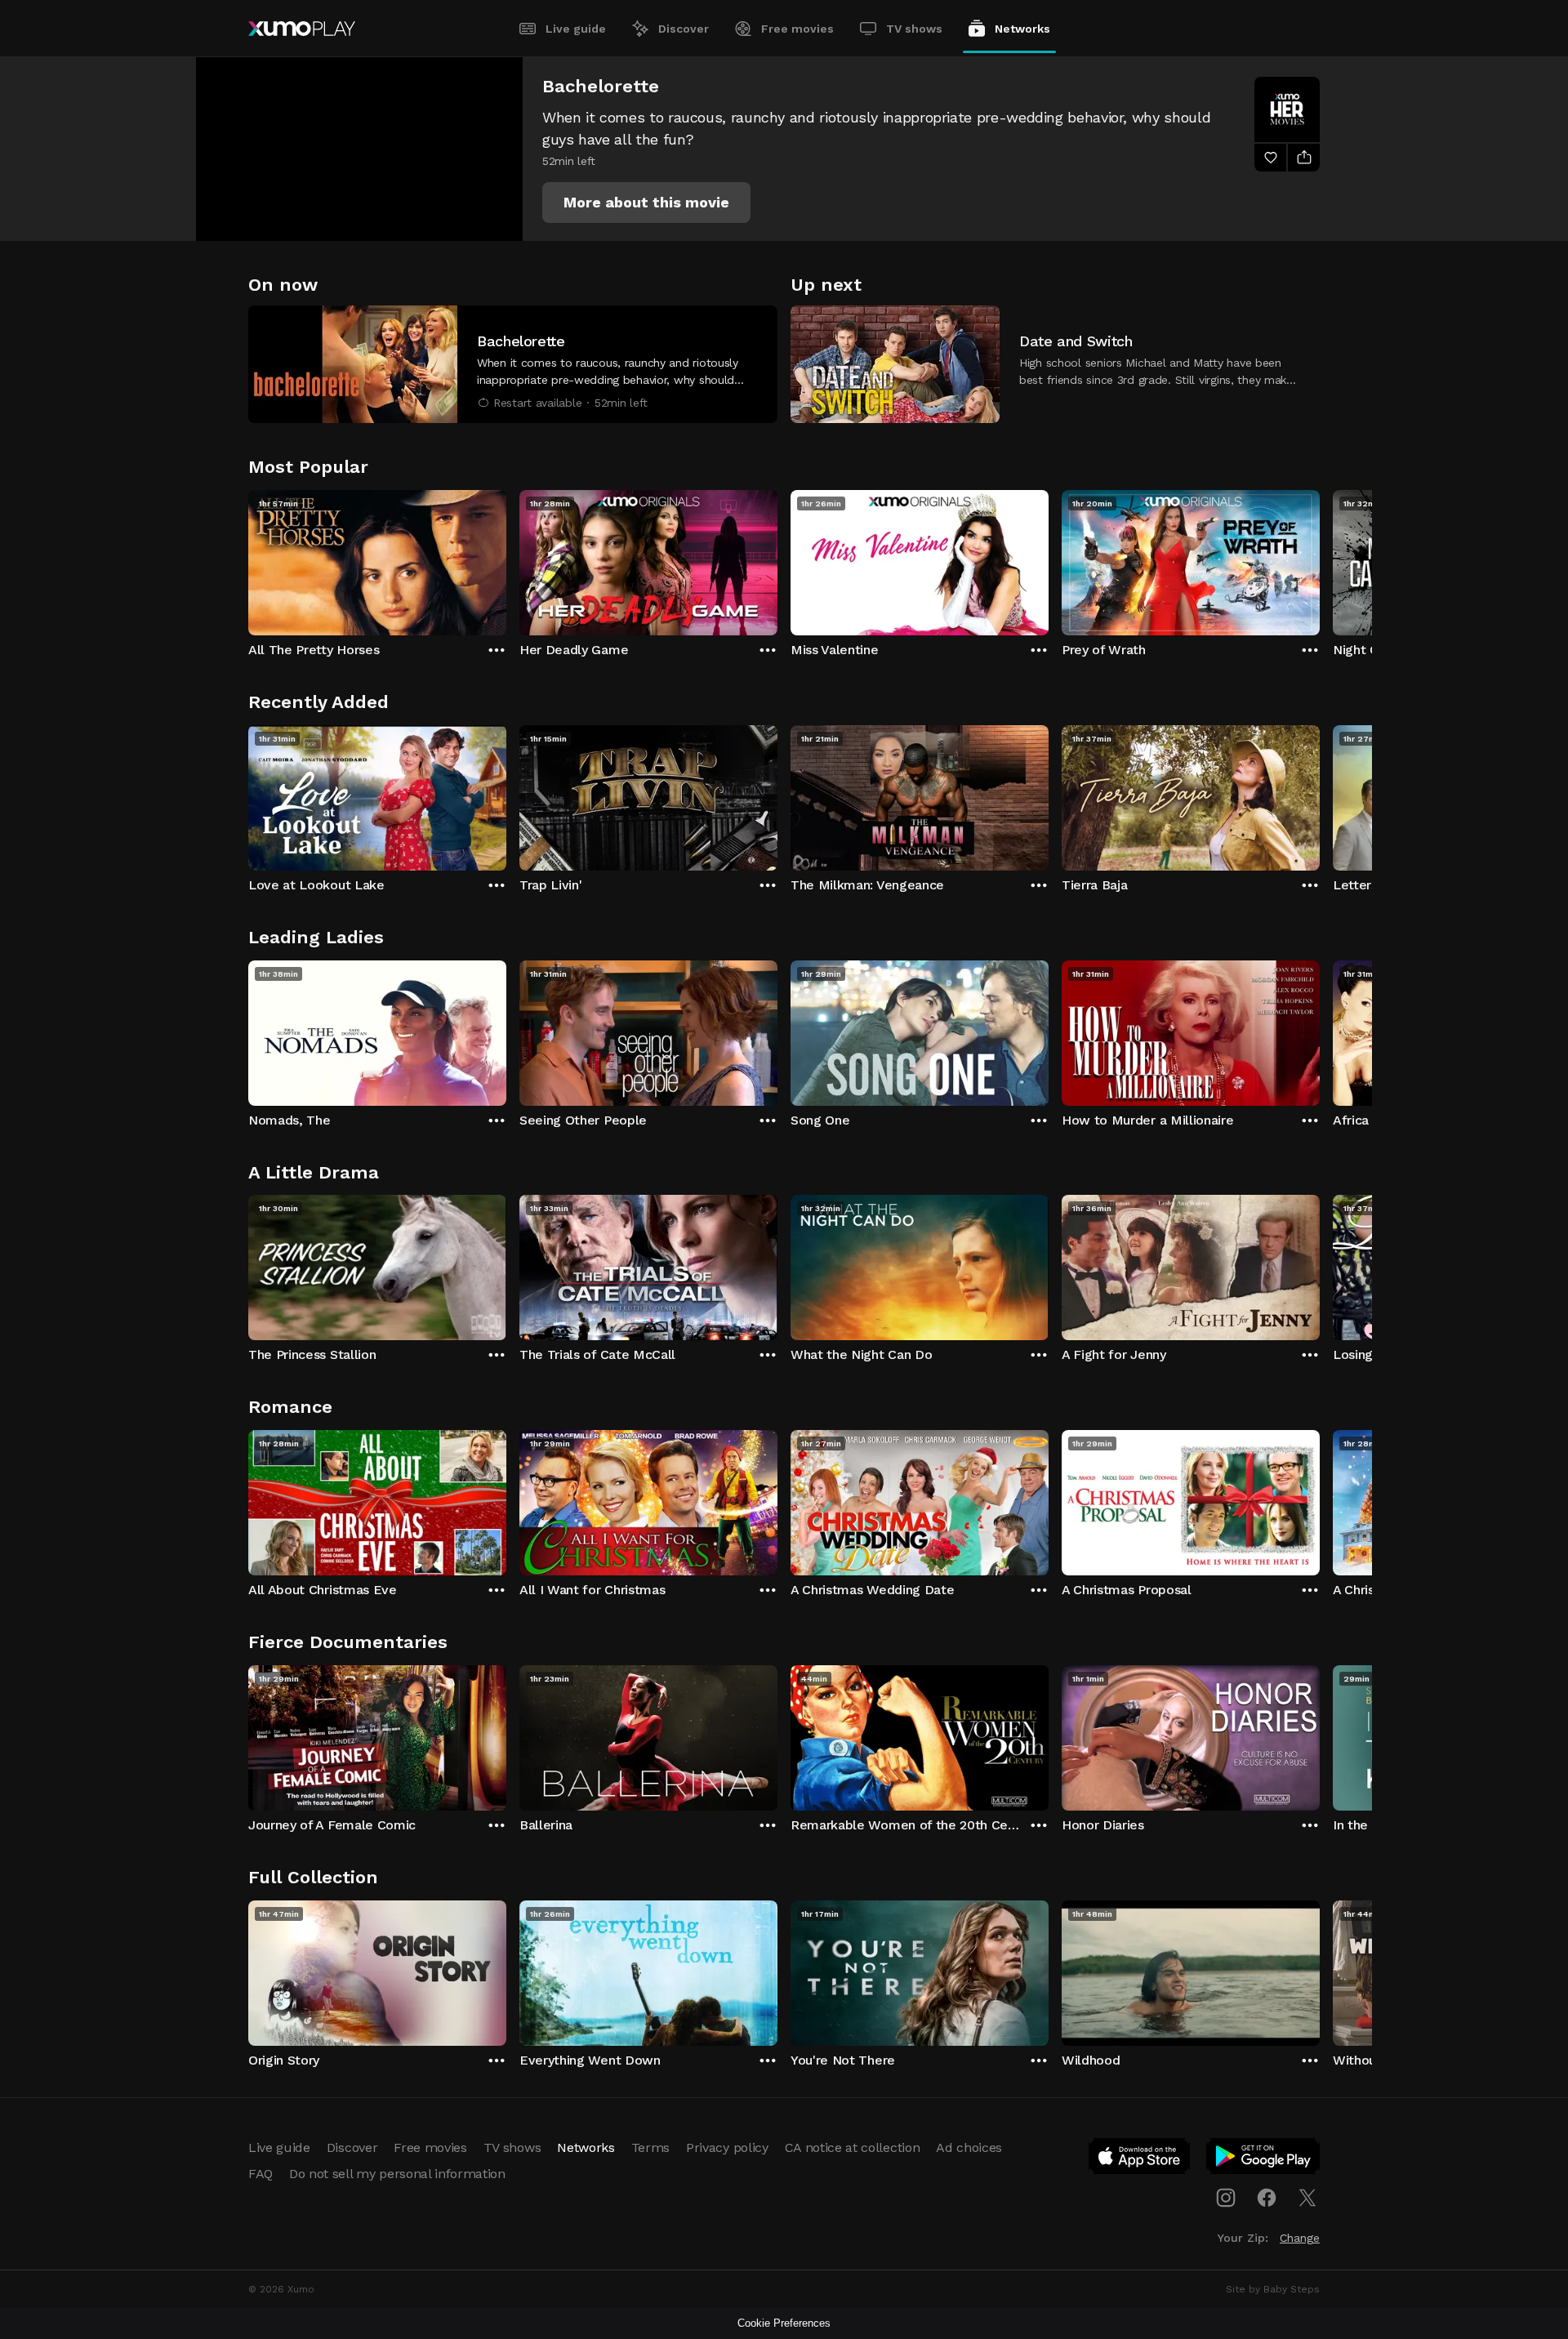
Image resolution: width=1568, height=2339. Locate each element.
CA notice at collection (853, 2147)
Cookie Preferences (784, 2323)
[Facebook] (1267, 2198)
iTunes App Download (1140, 2159)
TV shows (914, 29)
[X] (1307, 2198)
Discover (684, 29)
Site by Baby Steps (1273, 2289)
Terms (650, 2147)
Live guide (576, 29)
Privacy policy (727, 2147)
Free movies (797, 29)
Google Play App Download (1264, 2159)
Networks (1022, 29)
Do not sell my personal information (397, 2174)
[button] (646, 203)
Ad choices (969, 2147)
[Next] (1320, 559)
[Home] (302, 29)
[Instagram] (1226, 2198)
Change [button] (1300, 2238)
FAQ (261, 2174)
